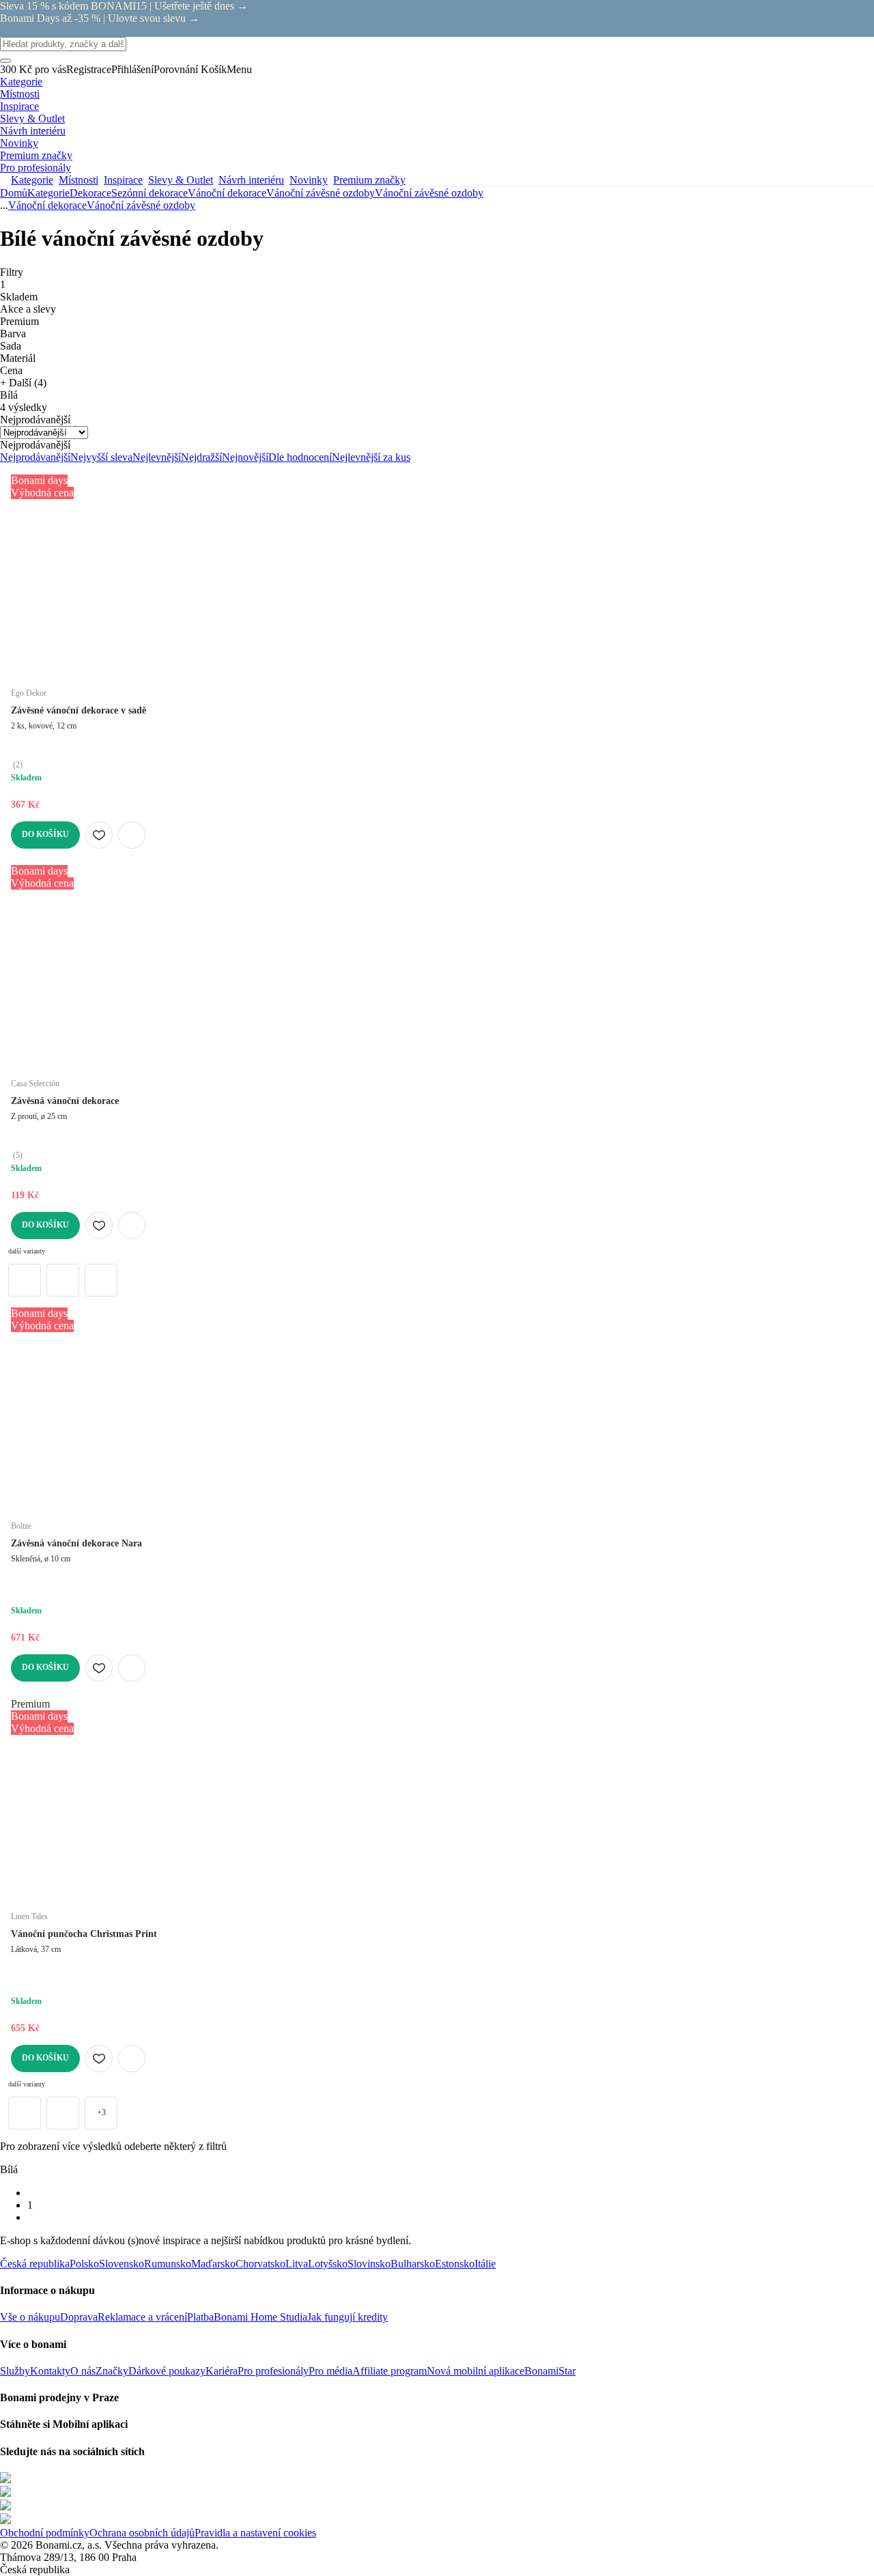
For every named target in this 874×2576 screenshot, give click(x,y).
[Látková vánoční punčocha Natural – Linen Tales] (25, 2113)
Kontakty (50, 2371)
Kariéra (222, 2371)
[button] (132, 835)
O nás (83, 2371)
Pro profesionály (273, 2371)
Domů (14, 193)
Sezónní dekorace (150, 193)
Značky (112, 2371)
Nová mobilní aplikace (476, 2371)
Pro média (330, 2371)
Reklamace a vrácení (142, 2317)
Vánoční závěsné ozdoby (429, 193)
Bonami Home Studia (260, 2317)
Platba (200, 2317)
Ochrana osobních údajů (142, 2533)
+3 (101, 2112)
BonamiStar (550, 2371)
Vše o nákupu (30, 2317)
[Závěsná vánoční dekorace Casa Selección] (25, 1280)
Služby (15, 2371)
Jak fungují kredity (348, 2317)
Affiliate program (390, 2371)
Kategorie (48, 193)
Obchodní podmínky (45, 2533)
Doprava (79, 2317)
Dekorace (90, 193)
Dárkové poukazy (167, 2371)
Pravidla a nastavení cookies (255, 2533)
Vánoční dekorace (227, 193)
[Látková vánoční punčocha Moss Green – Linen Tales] (63, 2113)
